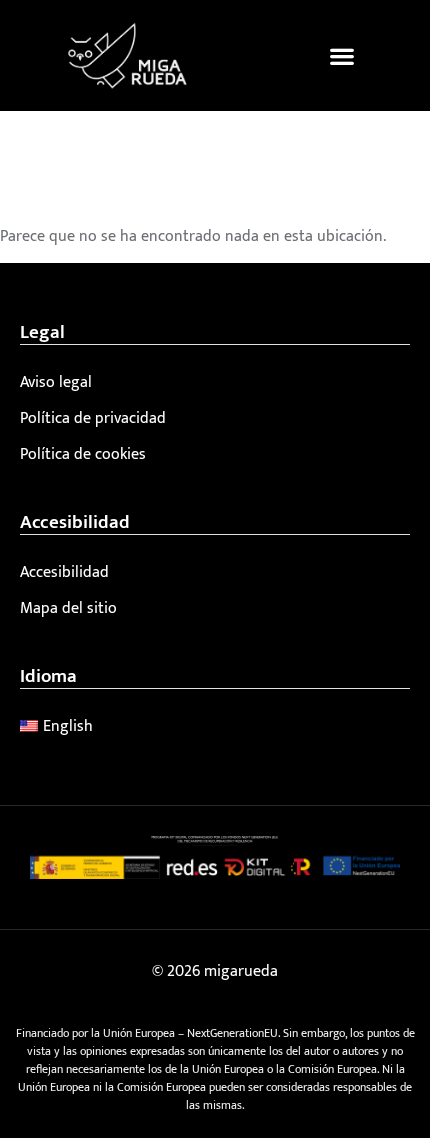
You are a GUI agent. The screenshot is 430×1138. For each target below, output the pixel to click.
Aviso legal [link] (56, 382)
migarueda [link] (241, 971)
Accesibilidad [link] (64, 572)
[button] (342, 55)
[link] (127, 55)
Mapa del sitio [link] (68, 608)
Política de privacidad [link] (93, 418)
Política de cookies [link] (83, 454)
